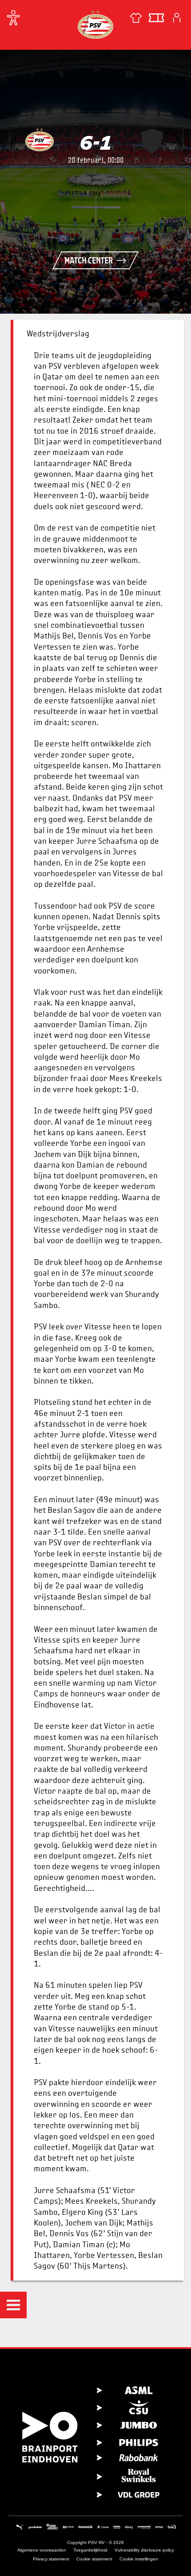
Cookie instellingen (139, 2559)
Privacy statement (51, 2559)
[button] (13, 2305)
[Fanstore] (136, 18)
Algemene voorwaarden (42, 2550)
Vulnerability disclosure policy (144, 2550)
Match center (89, 260)
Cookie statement (94, 2559)
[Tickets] (156, 18)
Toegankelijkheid (90, 2550)
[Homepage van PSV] (95, 24)
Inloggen (177, 18)
